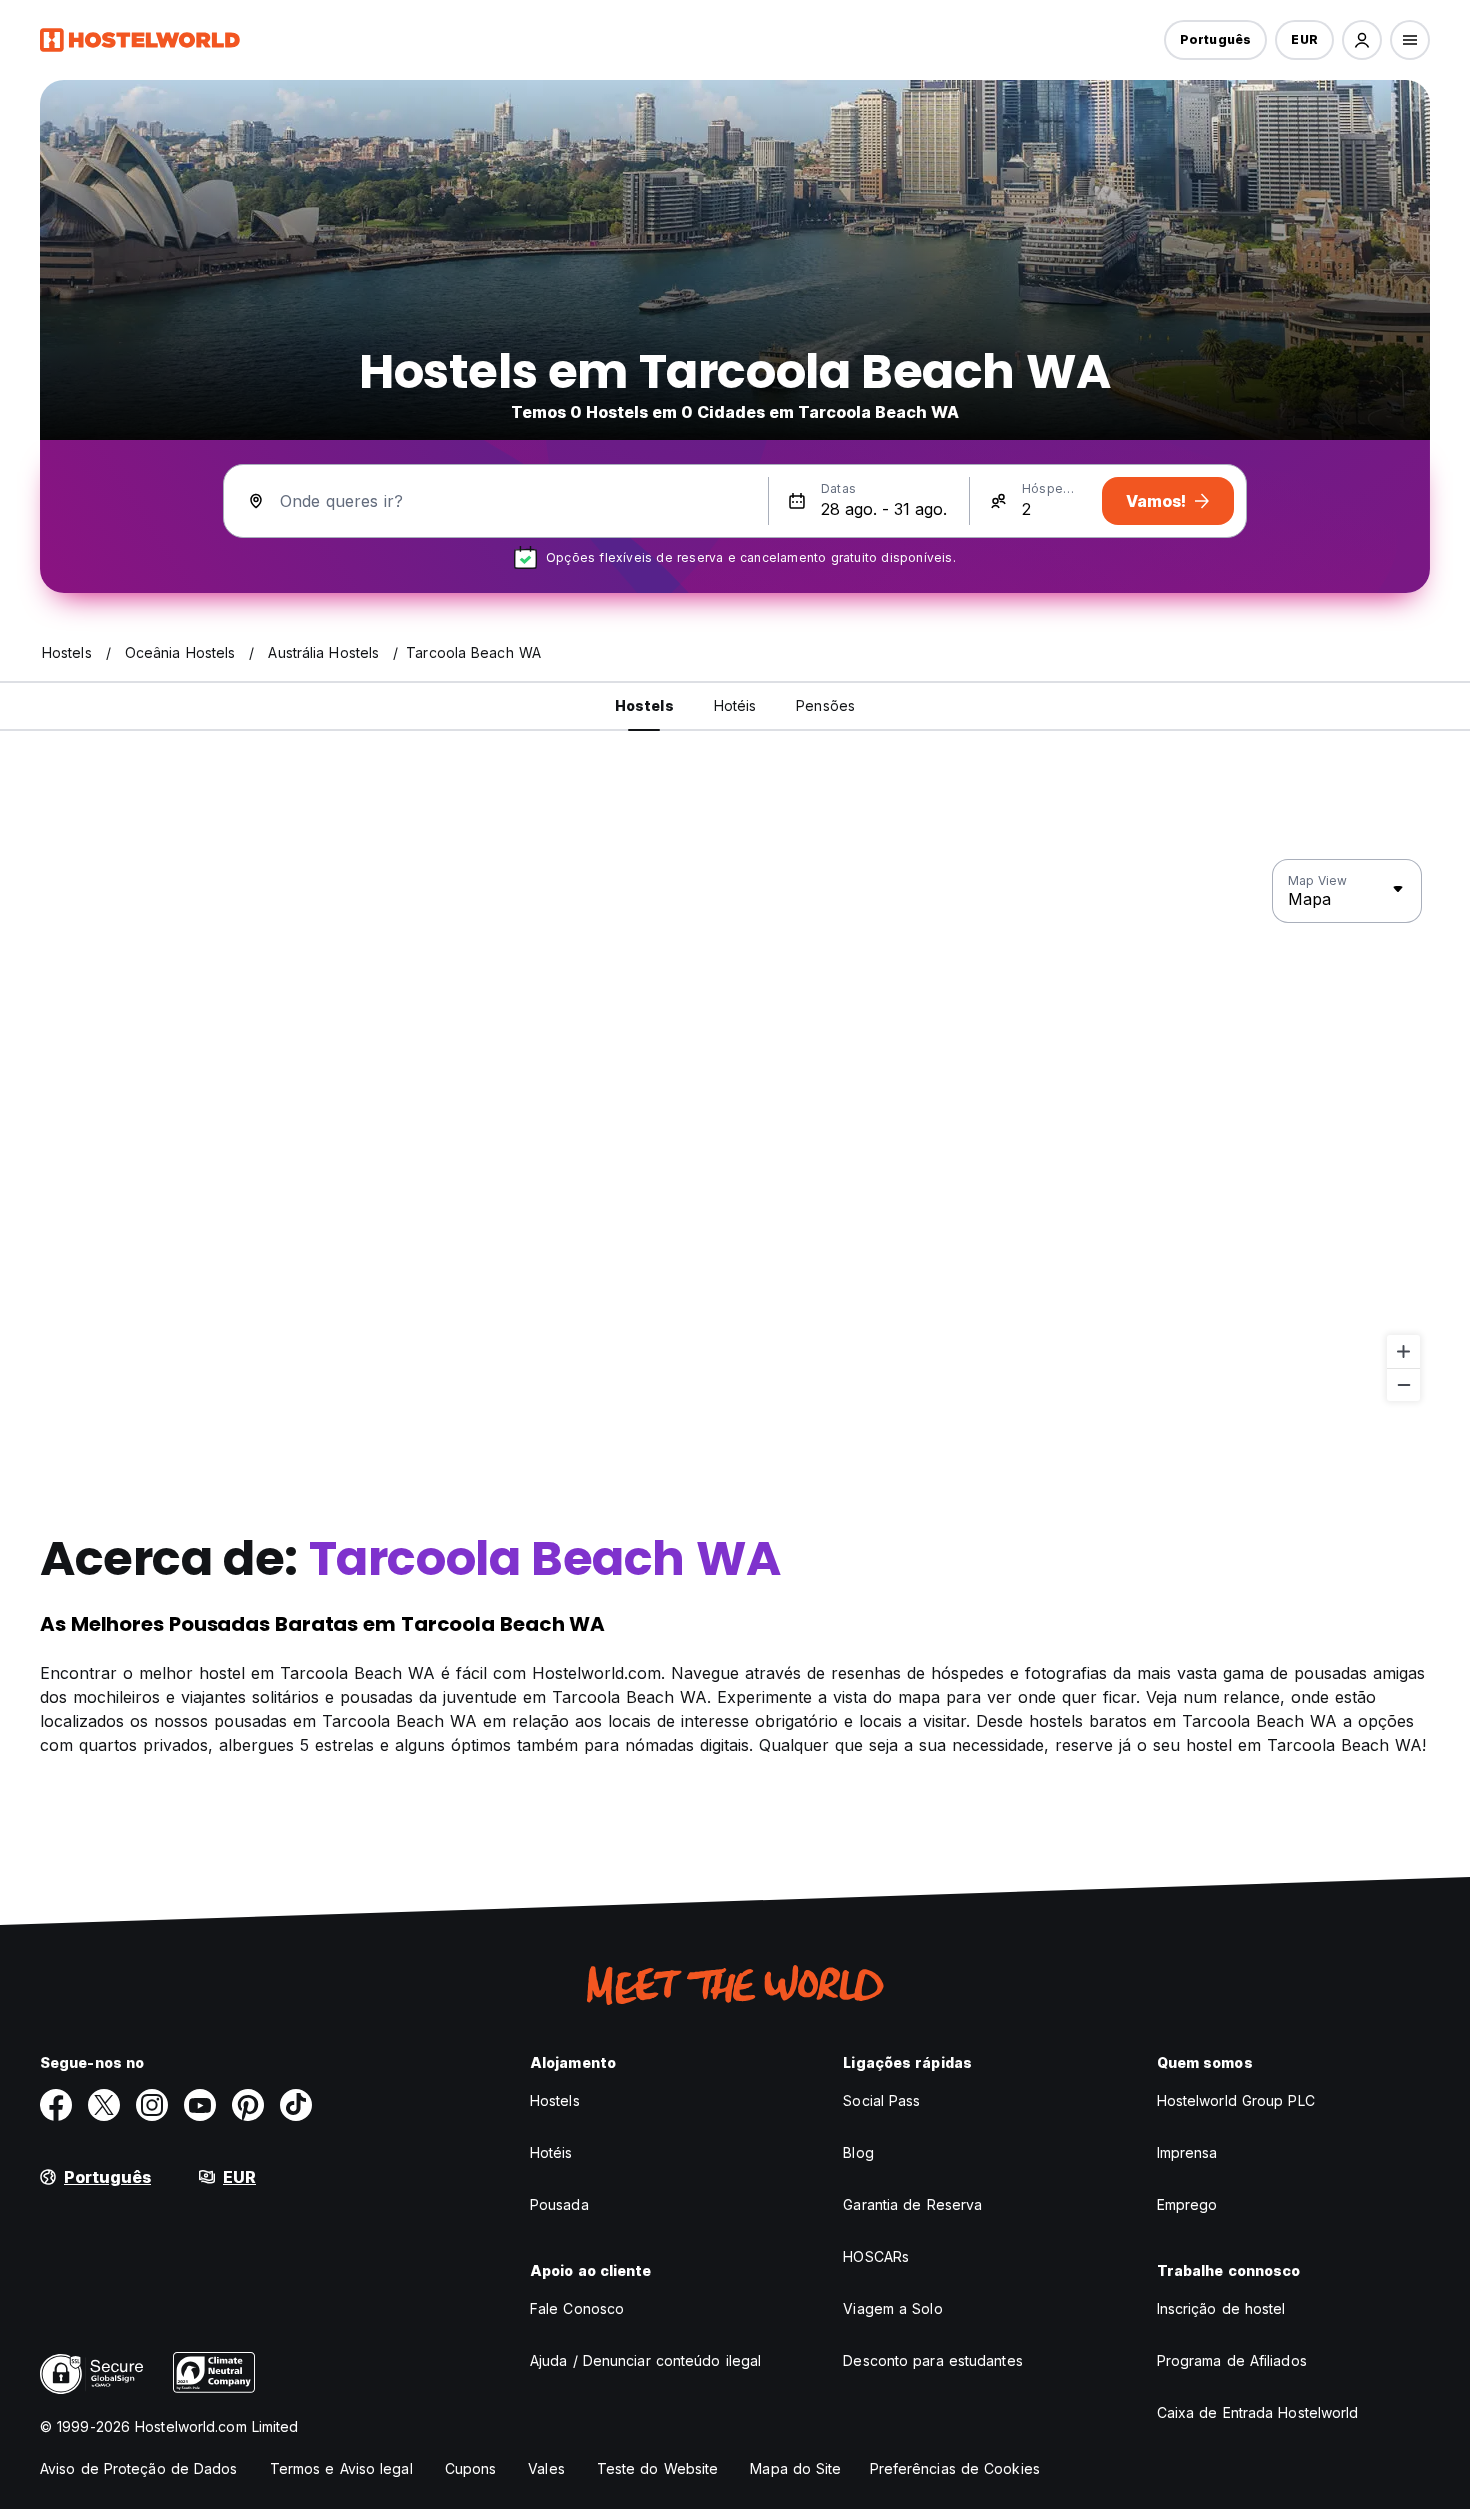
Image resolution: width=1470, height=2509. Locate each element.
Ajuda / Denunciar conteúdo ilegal (645, 2360)
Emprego (1187, 2204)
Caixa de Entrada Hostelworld (1258, 2412)
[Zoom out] (1403, 1384)
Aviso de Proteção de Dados (139, 2468)
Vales (546, 2468)
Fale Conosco (577, 2308)
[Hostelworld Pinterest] (248, 2105)
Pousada (559, 2204)
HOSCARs (876, 2256)
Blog (858, 2152)
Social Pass (881, 2100)
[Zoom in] (1403, 1351)
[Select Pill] (1362, 40)
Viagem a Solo (892, 2308)
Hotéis (551, 2152)
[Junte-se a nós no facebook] (56, 2105)
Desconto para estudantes (932, 2360)
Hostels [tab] (644, 705)
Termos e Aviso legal (341, 2468)
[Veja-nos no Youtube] (200, 2105)
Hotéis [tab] (735, 705)
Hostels (555, 2100)
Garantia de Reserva (912, 2204)
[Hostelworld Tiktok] (296, 2105)
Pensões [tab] (825, 705)
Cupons (471, 2468)
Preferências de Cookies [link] (955, 2468)
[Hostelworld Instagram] (152, 2105)
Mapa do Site (795, 2468)
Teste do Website (658, 2468)
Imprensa (1187, 2152)
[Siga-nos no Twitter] (104, 2105)
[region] (735, 1131)
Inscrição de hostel (1221, 2308)
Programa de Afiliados (1232, 2360)
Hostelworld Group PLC (1236, 2100)
